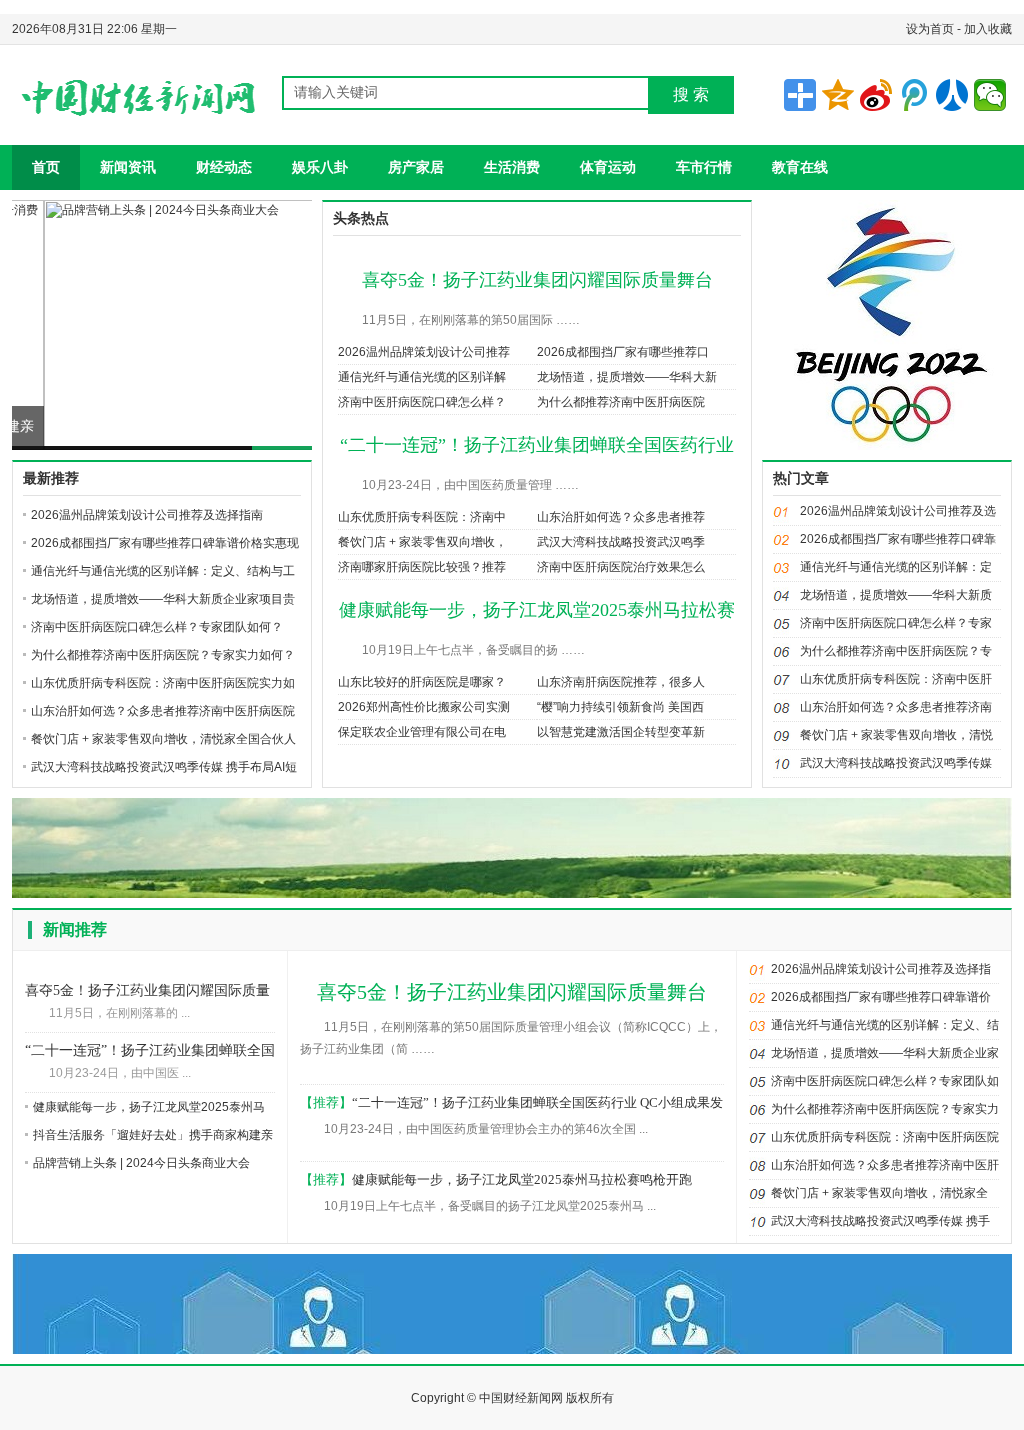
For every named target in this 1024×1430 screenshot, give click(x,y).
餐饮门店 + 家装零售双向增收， (422, 542)
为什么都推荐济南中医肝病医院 (621, 402)
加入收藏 (988, 29)
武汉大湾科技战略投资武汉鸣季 (621, 542)
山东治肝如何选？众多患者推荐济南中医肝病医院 (163, 711)
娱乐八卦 (320, 167)
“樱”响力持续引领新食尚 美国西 (620, 707)
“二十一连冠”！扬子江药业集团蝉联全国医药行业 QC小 (150, 1052)
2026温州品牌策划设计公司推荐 (424, 352)
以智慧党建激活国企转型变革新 (621, 732)
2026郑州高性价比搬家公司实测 (424, 707)
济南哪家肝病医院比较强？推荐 (422, 567)
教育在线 (800, 167)
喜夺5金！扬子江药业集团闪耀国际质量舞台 (537, 280)
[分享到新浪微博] (876, 95)
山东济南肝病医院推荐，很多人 (621, 682)
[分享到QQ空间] (838, 95)
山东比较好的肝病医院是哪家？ (422, 682)
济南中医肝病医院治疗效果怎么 (621, 567)
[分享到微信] (990, 95)
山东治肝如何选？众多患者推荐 (621, 517)
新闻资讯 (128, 167)
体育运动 (608, 167)
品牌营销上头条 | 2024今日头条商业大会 (149, 429)
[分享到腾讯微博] (914, 95)
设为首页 (930, 29)
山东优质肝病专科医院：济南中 (422, 517)
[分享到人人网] (952, 95)
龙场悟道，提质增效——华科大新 (627, 377)
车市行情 (704, 167)
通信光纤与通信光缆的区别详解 (422, 377)
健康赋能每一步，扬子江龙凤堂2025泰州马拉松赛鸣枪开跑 (522, 1179)
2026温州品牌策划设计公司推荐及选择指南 (147, 515)
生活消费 (512, 167)
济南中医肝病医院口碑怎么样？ (422, 402)
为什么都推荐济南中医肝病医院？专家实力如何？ (163, 655)
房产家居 (416, 167)
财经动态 (224, 167)
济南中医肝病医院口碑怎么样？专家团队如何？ (157, 627)
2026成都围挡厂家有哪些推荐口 (623, 352)
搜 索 (691, 94)
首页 (46, 167)
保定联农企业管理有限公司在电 (422, 732)
